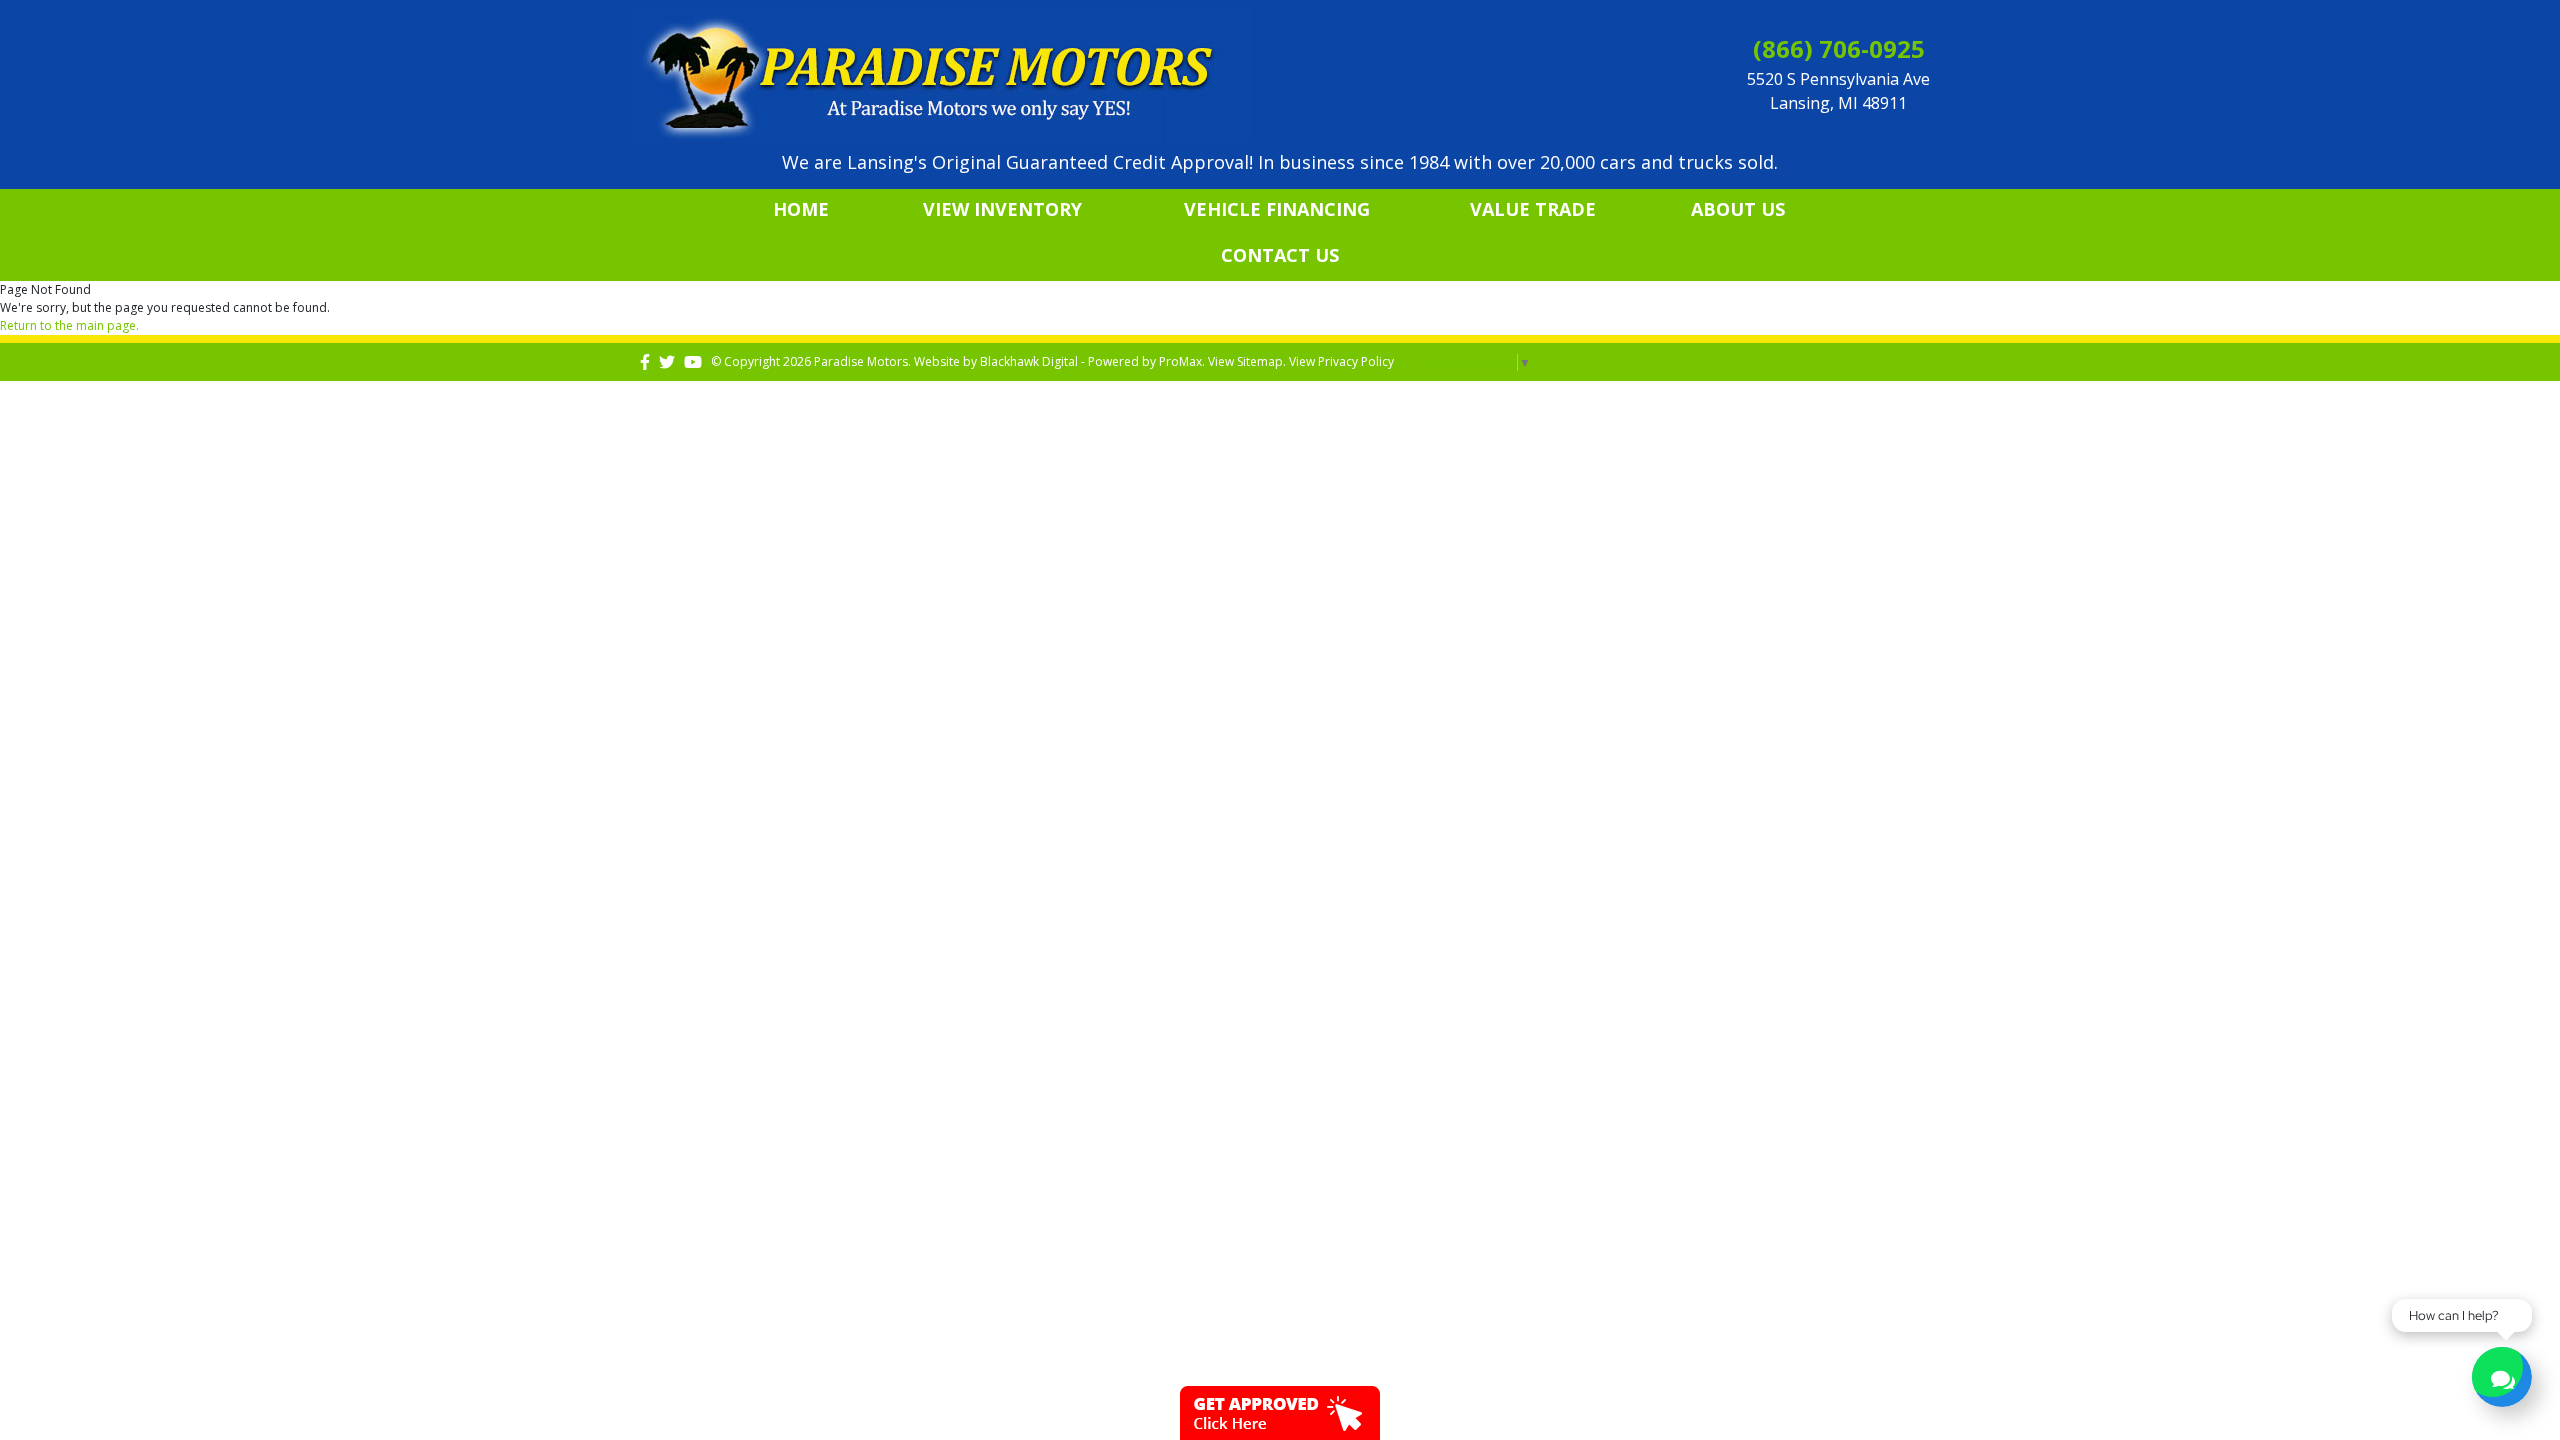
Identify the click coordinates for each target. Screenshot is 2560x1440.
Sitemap (1260, 361)
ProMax (1180, 361)
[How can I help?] (2502, 1379)
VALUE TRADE (1533, 209)
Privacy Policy (1356, 361)
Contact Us (1280, 255)
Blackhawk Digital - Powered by (1069, 361)
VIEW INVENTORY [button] (1002, 209)
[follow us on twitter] (667, 361)
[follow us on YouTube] (693, 361)
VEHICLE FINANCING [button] (1277, 209)
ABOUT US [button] (1738, 209)
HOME (801, 209)
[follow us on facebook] (645, 361)
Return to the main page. (69, 325)
